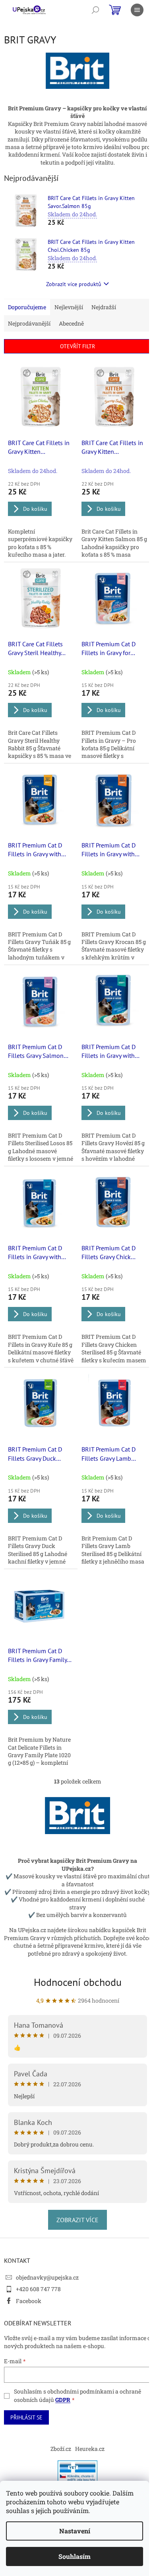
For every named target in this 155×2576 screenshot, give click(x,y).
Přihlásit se (26, 2417)
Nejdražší (104, 307)
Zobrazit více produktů (74, 284)
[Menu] (137, 10)
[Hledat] (95, 10)
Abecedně (71, 323)
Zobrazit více (77, 2220)
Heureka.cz (90, 2449)
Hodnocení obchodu (78, 1982)
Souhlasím (75, 2556)
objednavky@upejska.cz (47, 2277)
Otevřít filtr (77, 346)
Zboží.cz (61, 2449)
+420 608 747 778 (38, 2289)
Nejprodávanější (29, 323)
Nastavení (75, 2531)
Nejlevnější (69, 307)
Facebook (29, 2301)
